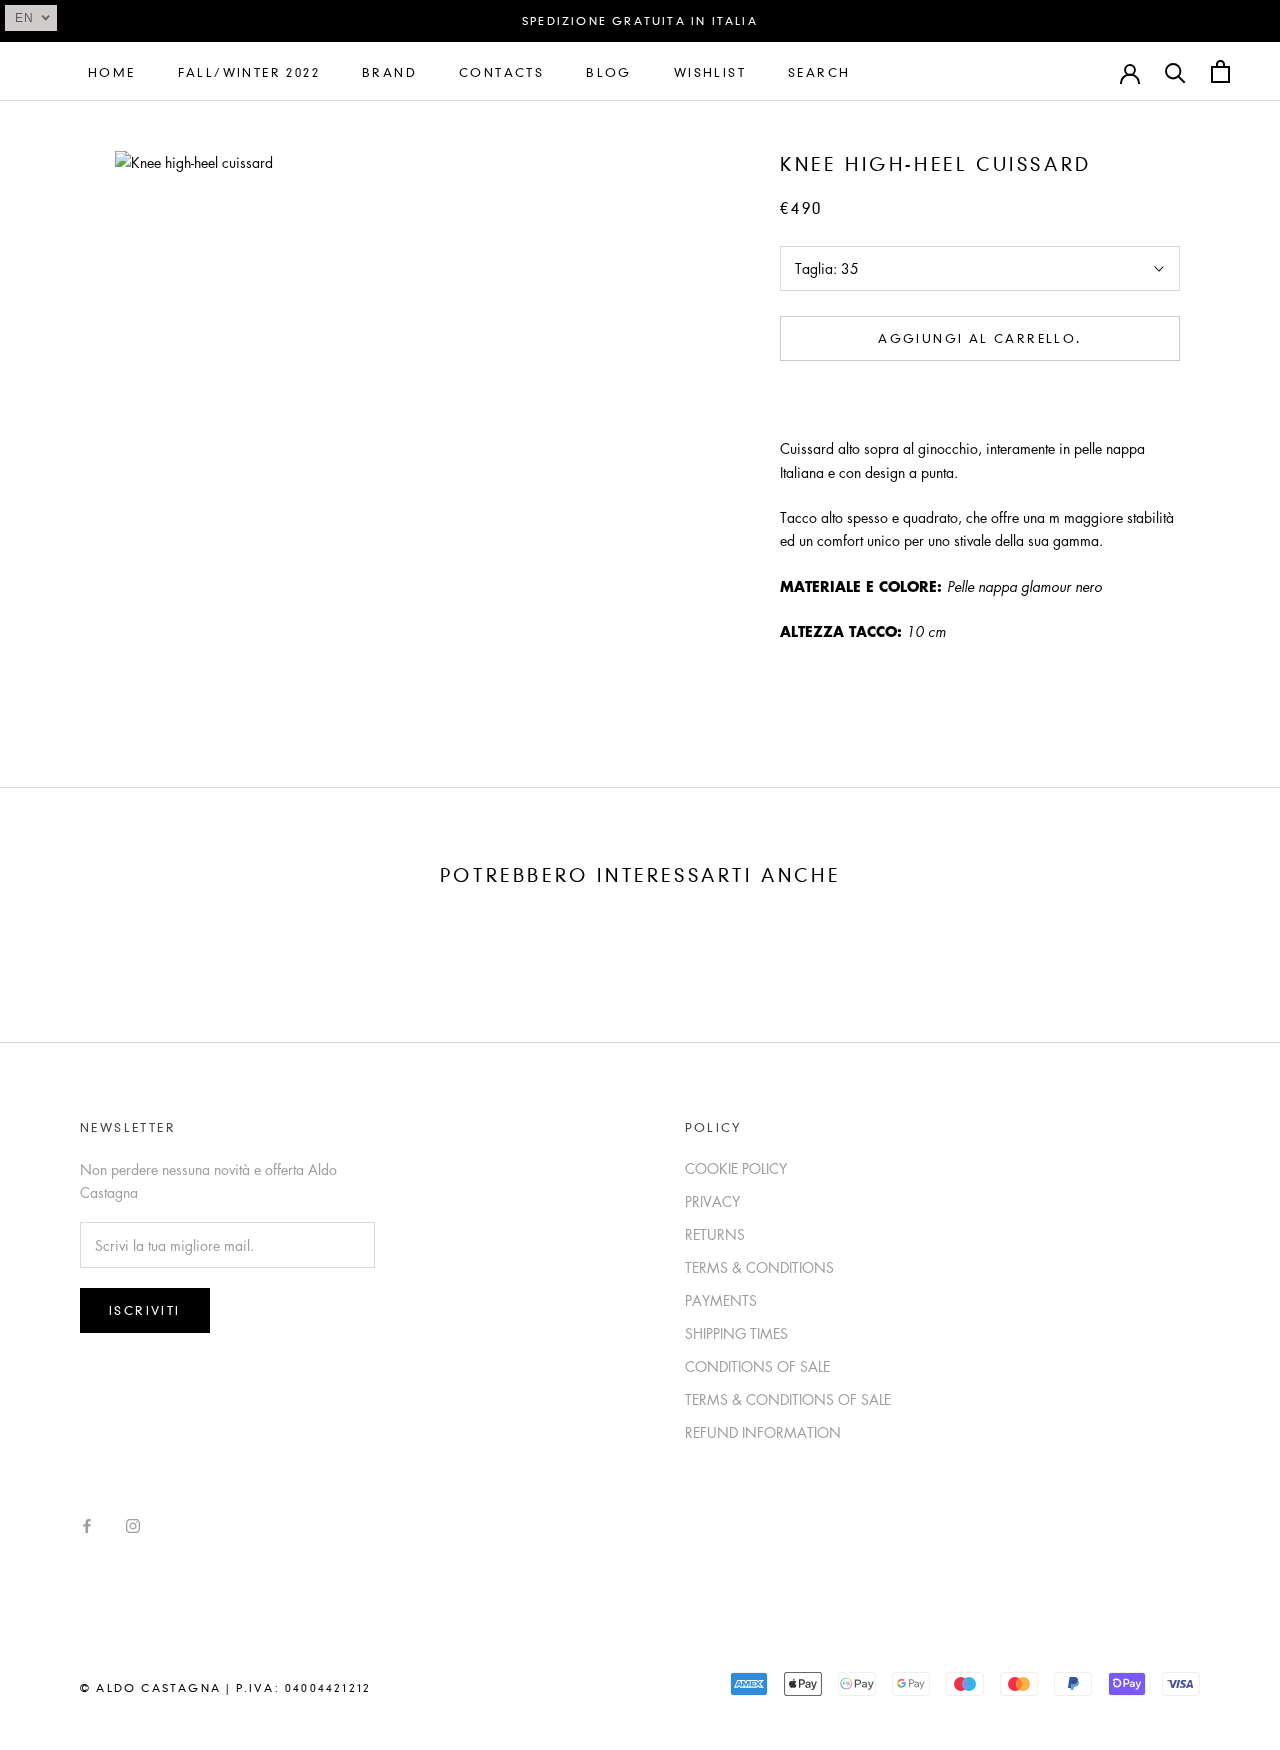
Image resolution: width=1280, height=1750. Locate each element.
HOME (112, 72)
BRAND (389, 72)
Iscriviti (145, 1310)
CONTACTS (501, 72)
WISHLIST (710, 72)
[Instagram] (133, 1524)
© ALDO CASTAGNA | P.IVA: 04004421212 (225, 1688)
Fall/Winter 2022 (249, 72)
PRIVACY (712, 1201)
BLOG (609, 72)
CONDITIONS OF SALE (757, 1366)
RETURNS (715, 1234)
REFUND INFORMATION (763, 1432)
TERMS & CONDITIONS (759, 1267)
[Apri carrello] (1220, 71)
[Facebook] (87, 1524)
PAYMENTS (721, 1300)
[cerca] (1175, 71)
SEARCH (819, 72)
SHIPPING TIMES (736, 1333)
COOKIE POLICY (736, 1168)
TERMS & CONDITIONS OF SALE (788, 1399)
